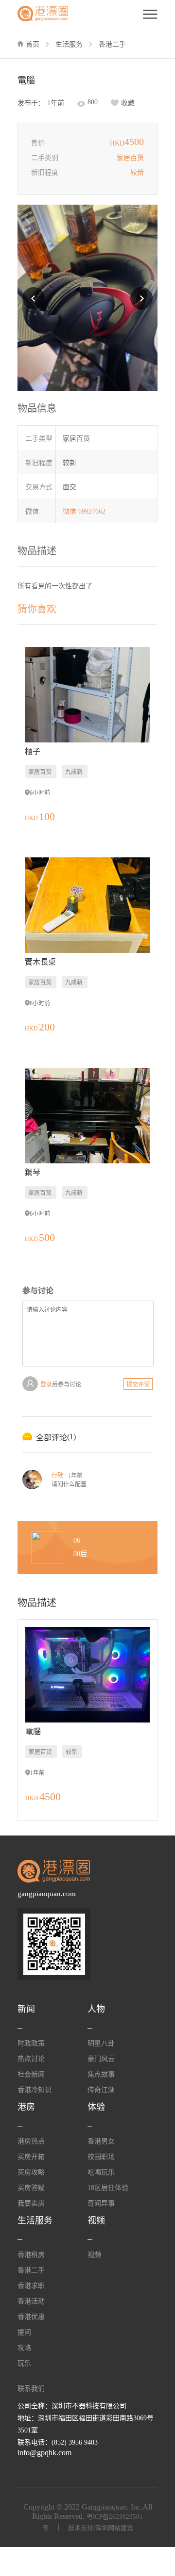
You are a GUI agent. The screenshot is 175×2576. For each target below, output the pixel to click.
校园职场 (101, 2157)
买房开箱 (31, 2157)
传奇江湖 (101, 2090)
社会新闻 (31, 2074)
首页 (33, 44)
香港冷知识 (35, 2090)
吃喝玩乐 (101, 2172)
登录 (46, 1385)
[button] (34, 298)
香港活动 (31, 2301)
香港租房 (31, 2255)
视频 (94, 2255)
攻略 (24, 2348)
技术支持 (81, 2528)
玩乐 (24, 2363)
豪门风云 (101, 2059)
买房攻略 (31, 2172)
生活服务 (69, 44)
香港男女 (101, 2141)
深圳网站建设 (114, 2528)
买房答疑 (31, 2188)
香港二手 (112, 44)
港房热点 (31, 2141)
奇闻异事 (101, 2203)
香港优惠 (31, 2317)
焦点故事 (101, 2074)
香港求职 (31, 2286)
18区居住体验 (108, 2188)
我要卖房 (31, 2203)
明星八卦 (101, 2043)
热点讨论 (31, 2059)
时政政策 (31, 2043)
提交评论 (138, 1385)
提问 (24, 2332)
